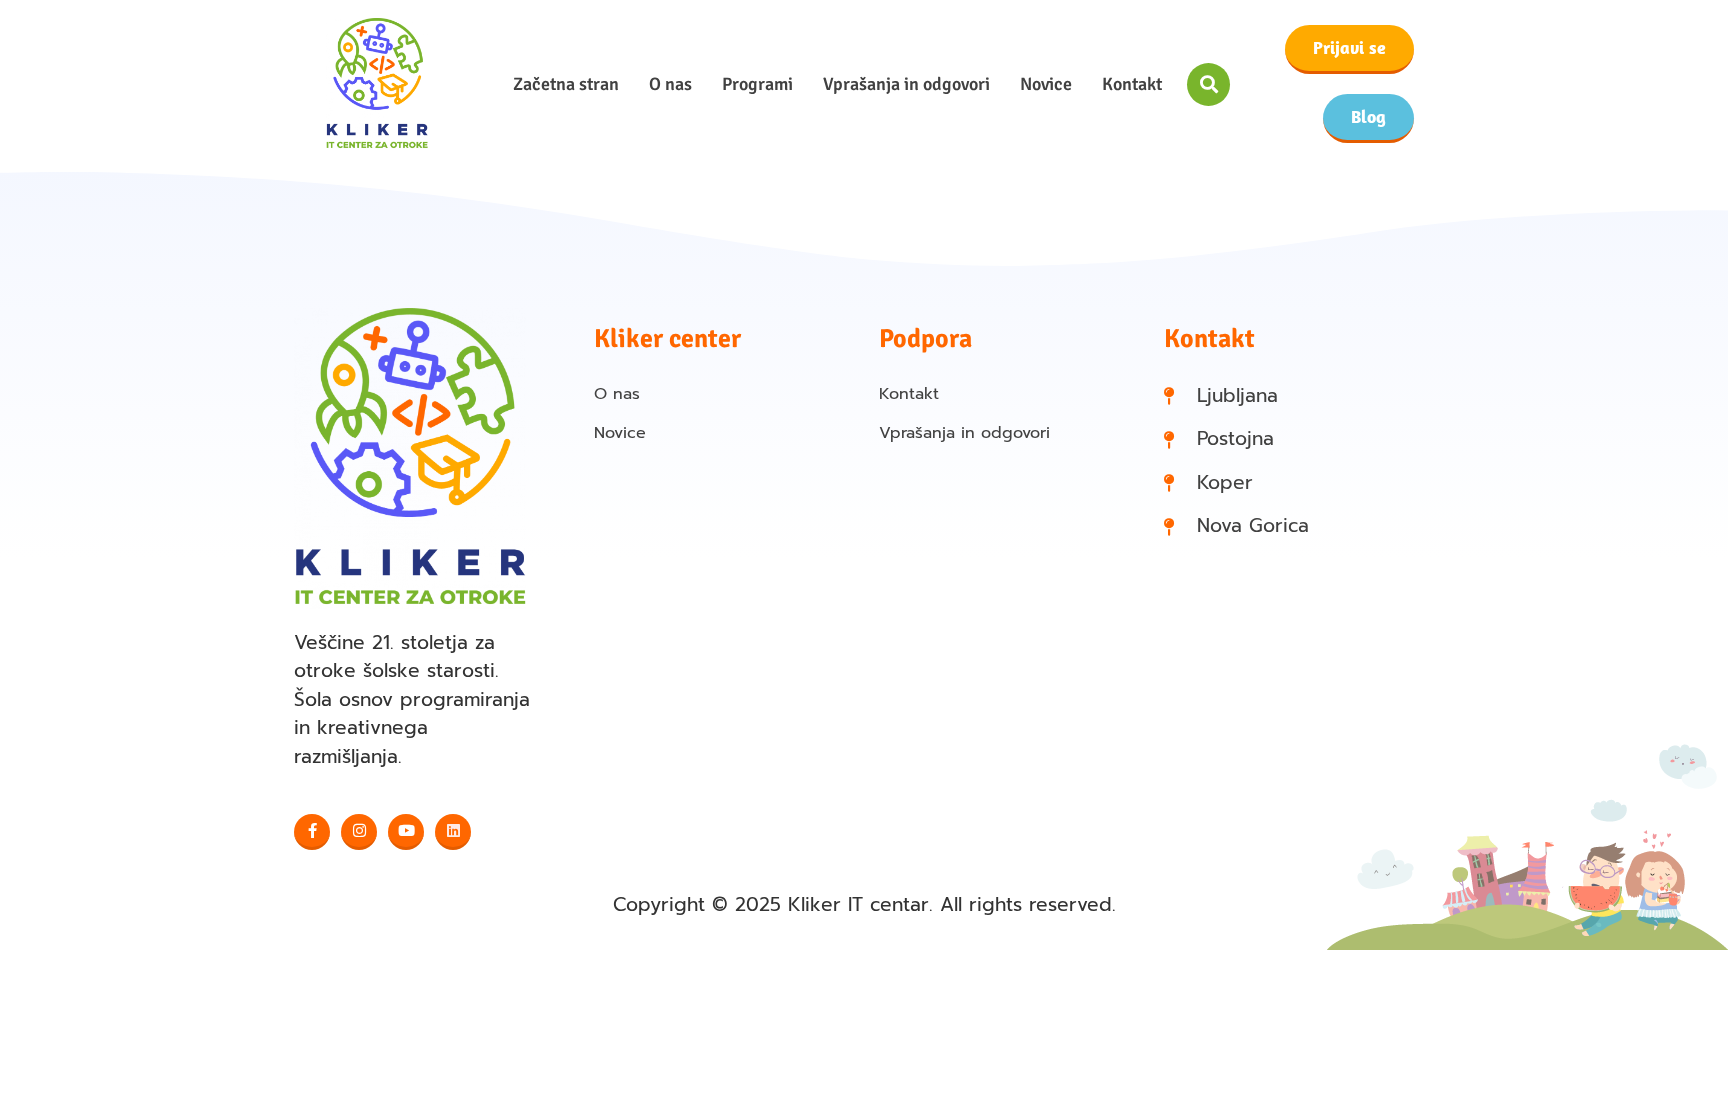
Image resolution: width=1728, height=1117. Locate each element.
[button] (1208, 84)
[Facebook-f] (312, 832)
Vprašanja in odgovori (906, 84)
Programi (757, 84)
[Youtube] (406, 832)
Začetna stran (566, 84)
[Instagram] (359, 832)
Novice (1046, 84)
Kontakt (1132, 84)
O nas (670, 84)
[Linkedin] (453, 832)
